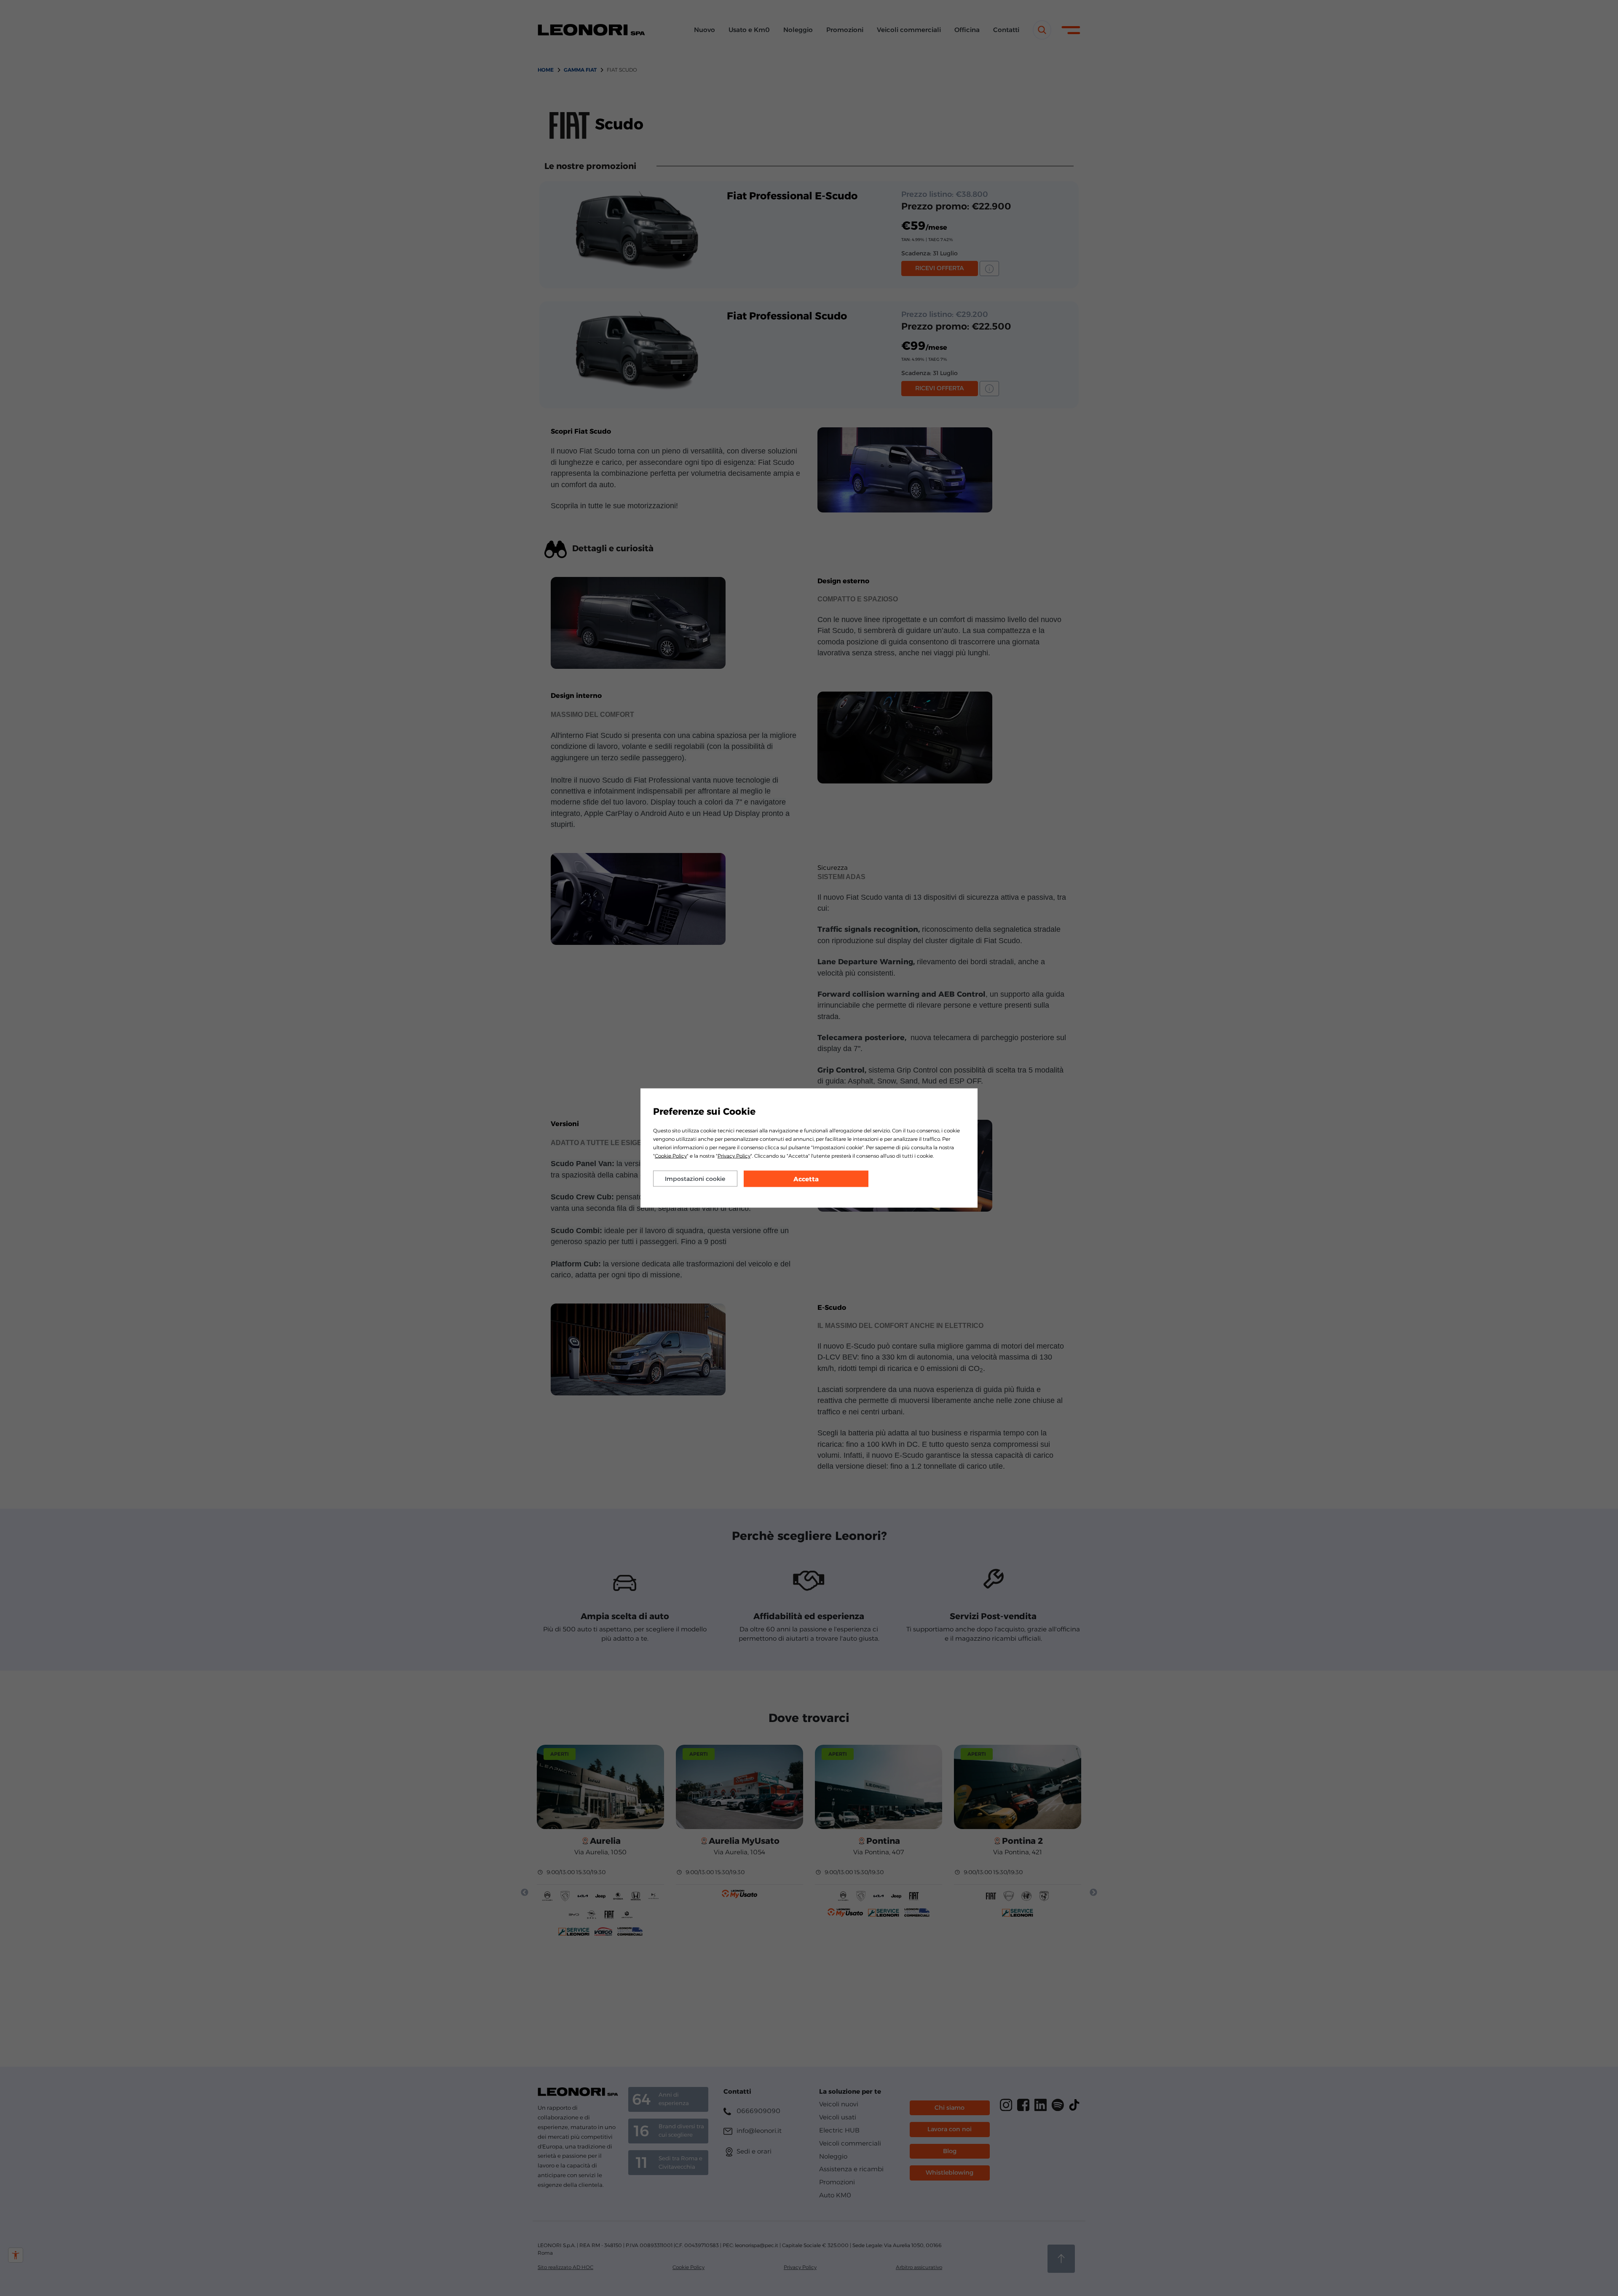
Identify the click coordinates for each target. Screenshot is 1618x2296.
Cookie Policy (671, 1156)
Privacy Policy (734, 1156)
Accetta (806, 1179)
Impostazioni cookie (695, 1179)
